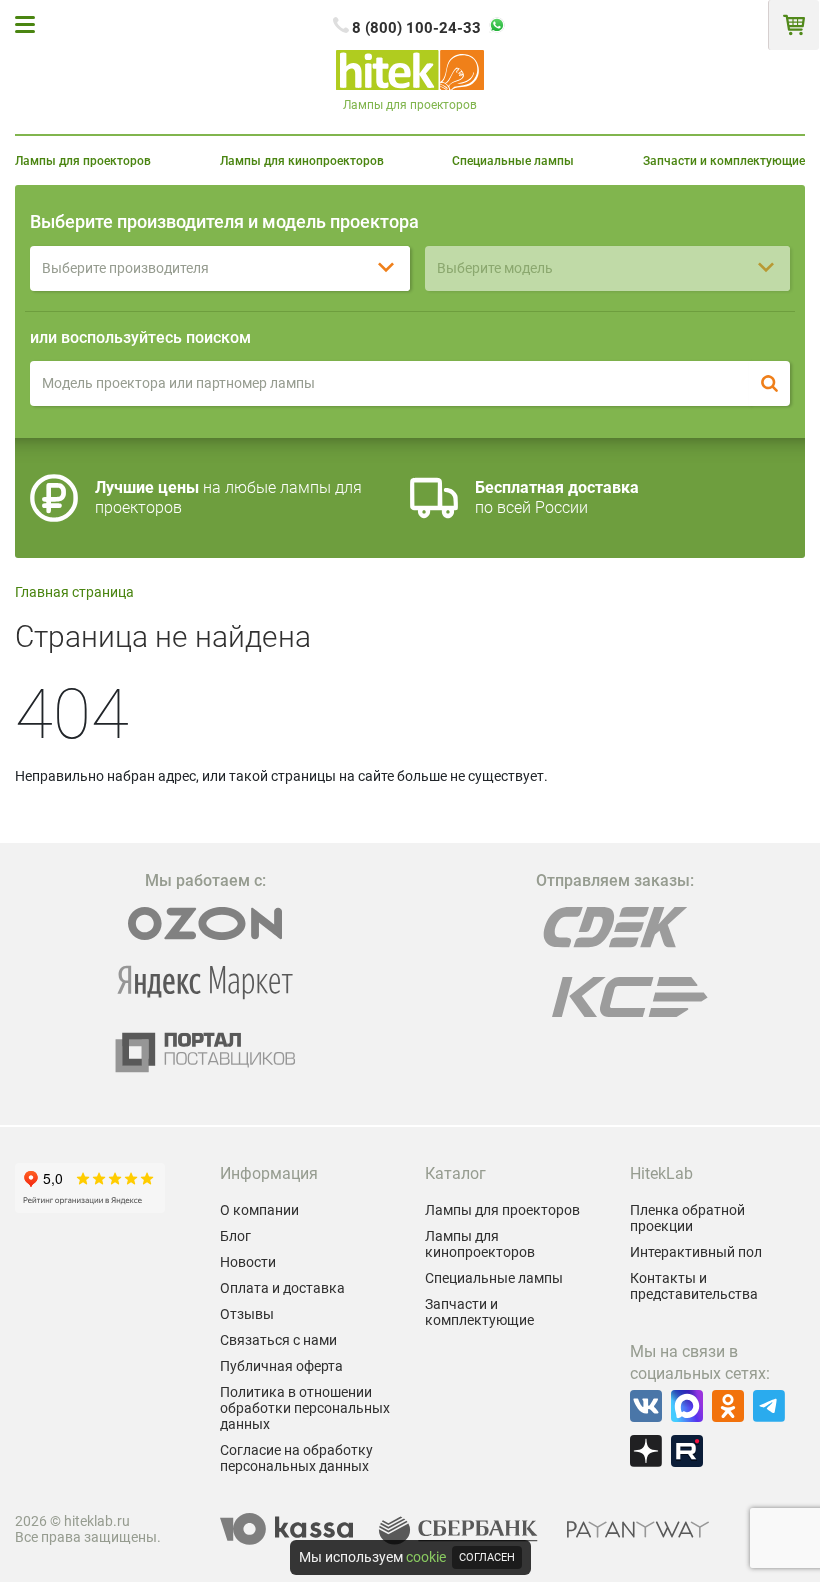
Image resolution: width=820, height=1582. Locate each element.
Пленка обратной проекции (687, 1218)
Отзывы (247, 1314)
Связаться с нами (278, 1340)
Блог (235, 1236)
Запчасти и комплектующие (724, 161)
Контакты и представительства (694, 1286)
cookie (426, 1557)
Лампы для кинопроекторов (302, 161)
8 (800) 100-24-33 (416, 28)
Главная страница (74, 592)
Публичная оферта (281, 1366)
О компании (259, 1210)
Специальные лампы (513, 161)
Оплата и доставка (282, 1288)
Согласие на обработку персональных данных (296, 1458)
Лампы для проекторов (83, 161)
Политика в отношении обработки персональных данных (305, 1408)
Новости (248, 1262)
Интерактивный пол (696, 1252)
